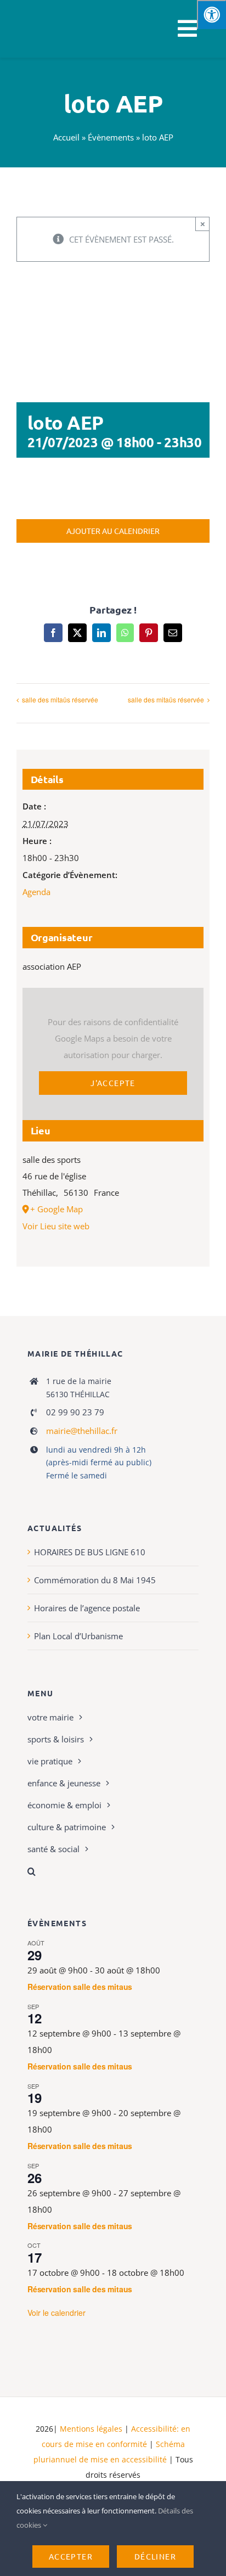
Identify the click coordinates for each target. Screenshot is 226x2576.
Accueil (66, 137)
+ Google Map (56, 1209)
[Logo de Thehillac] (39, 12)
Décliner (155, 2556)
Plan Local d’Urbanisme (78, 1636)
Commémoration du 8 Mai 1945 (95, 1580)
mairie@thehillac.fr (82, 1431)
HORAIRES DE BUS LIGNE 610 (90, 1552)
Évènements (111, 137)
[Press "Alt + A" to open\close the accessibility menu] (211, 15)
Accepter (71, 2556)
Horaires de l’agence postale (87, 1608)
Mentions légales (91, 2429)
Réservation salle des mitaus (80, 1987)
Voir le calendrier (56, 2313)
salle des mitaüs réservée (60, 699)
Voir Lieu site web (56, 1226)
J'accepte (113, 1083)
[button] (113, 1871)
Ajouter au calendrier (113, 531)
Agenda (36, 892)
